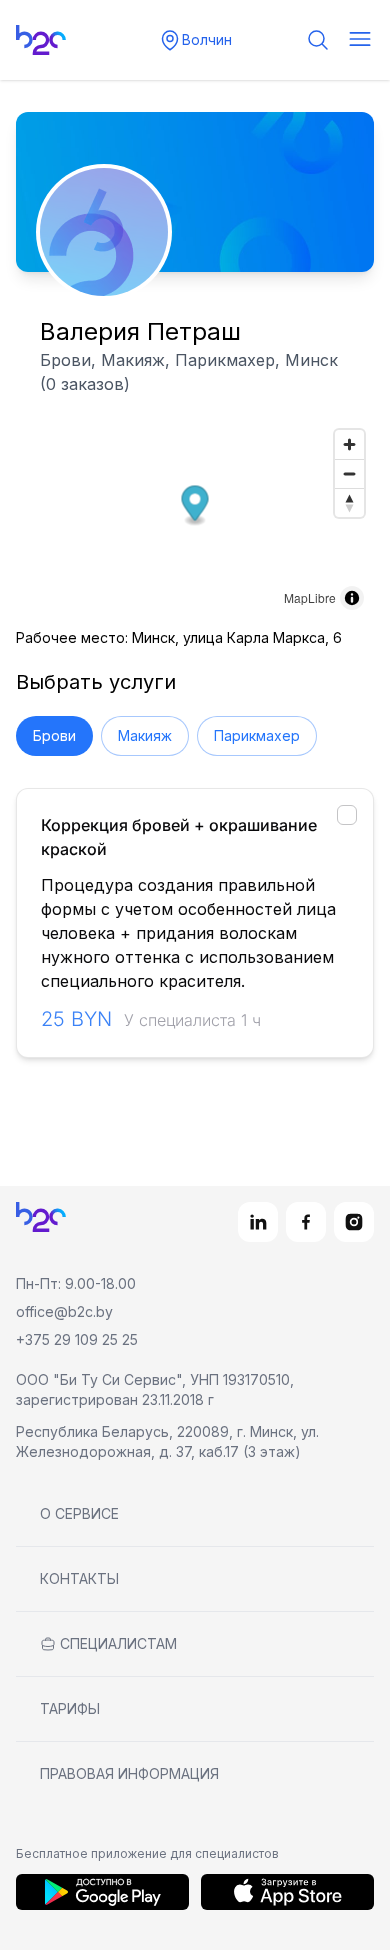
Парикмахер (257, 735)
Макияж (145, 735)
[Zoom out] (349, 473)
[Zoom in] (349, 444)
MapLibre (310, 597)
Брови (54, 735)
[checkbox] (347, 815)
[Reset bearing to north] (349, 502)
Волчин (207, 39)
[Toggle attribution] (352, 598)
